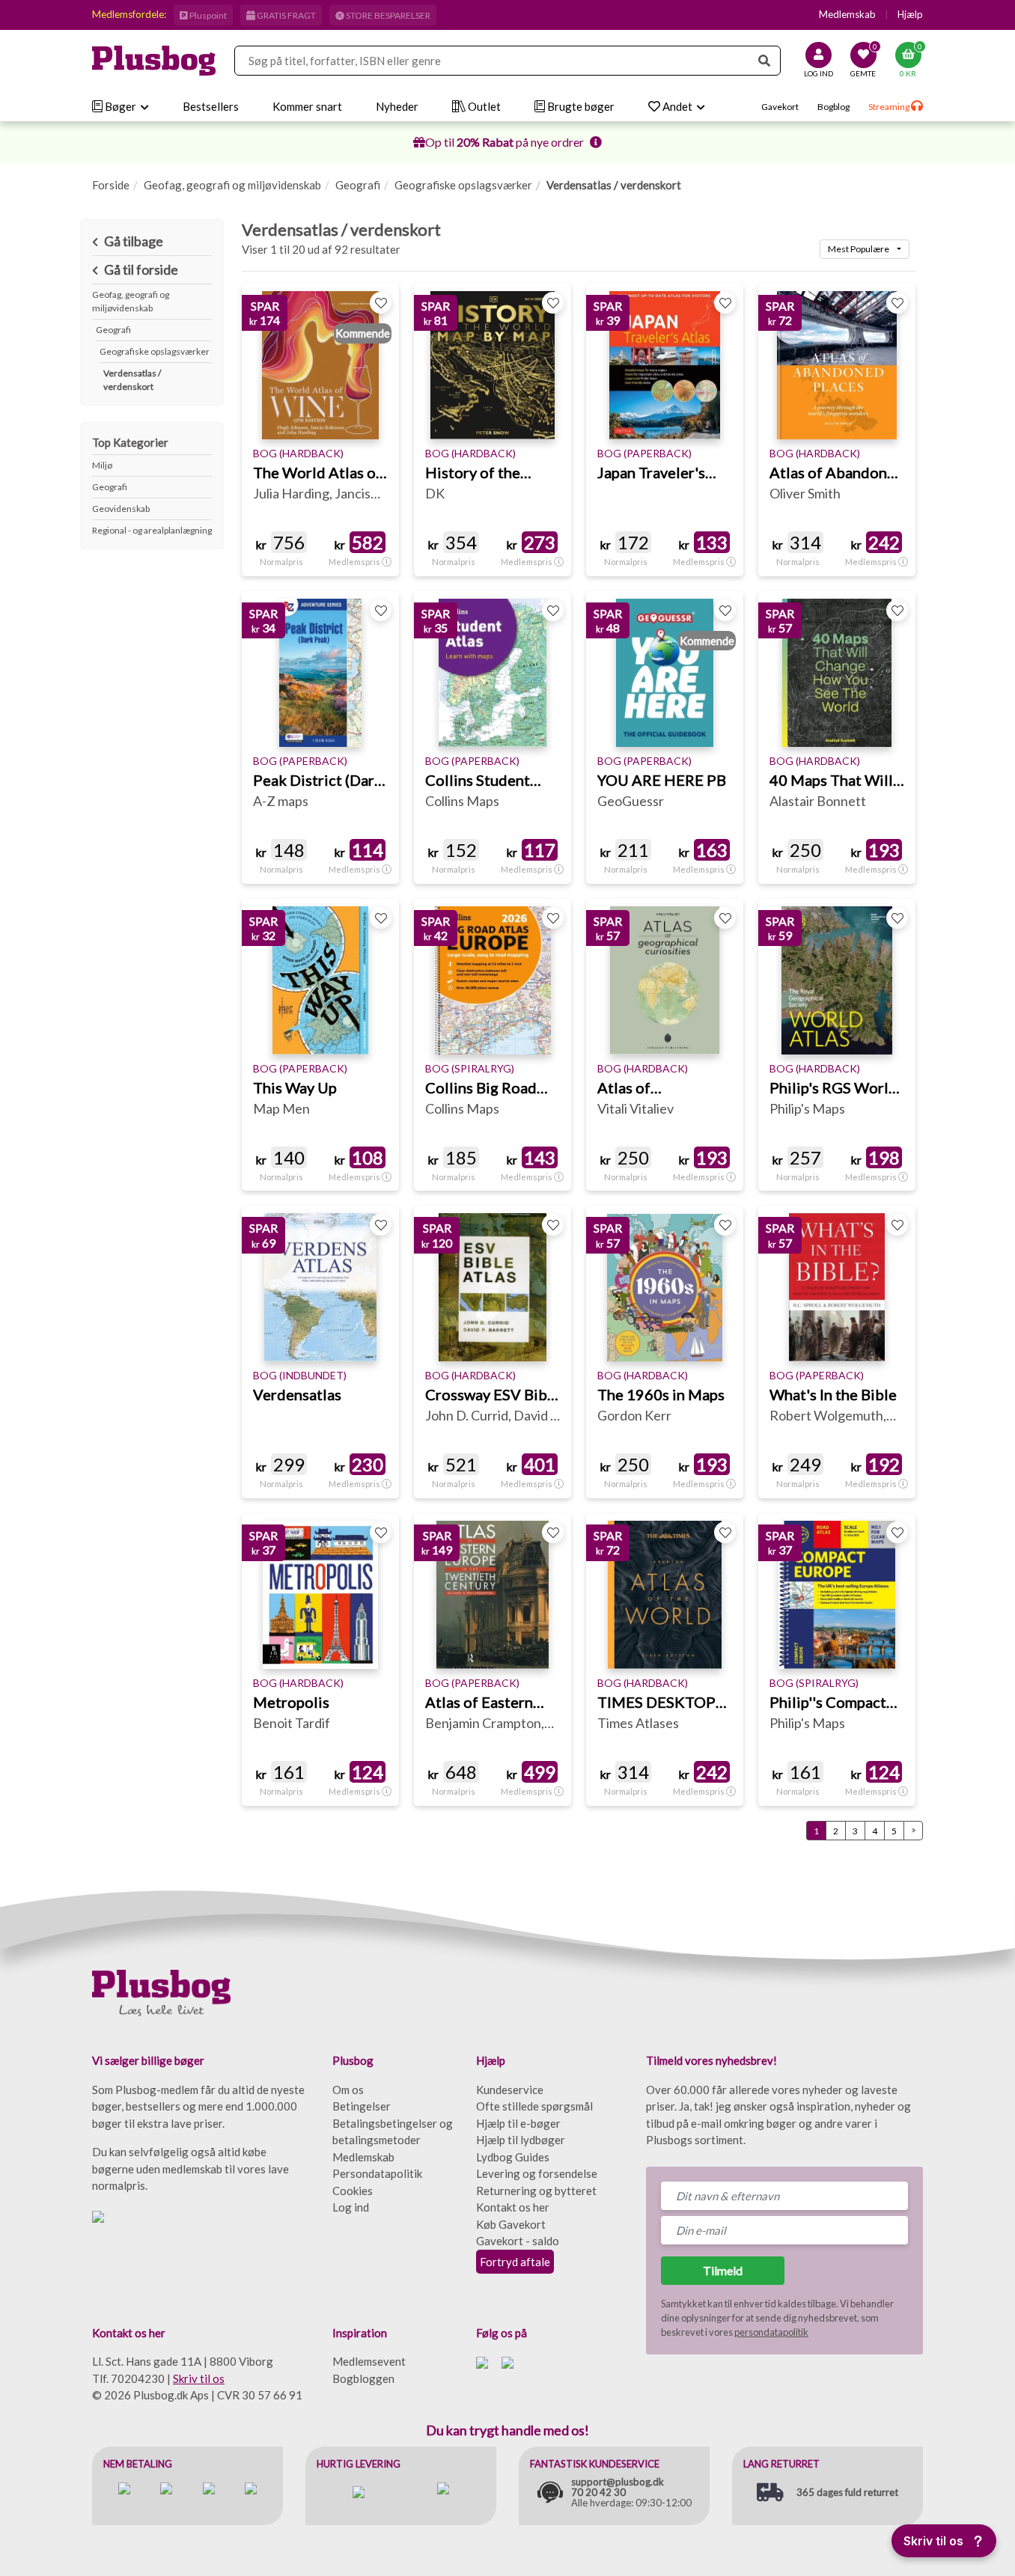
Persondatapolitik (377, 2173)
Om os (348, 2090)
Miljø (102, 465)
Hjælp (910, 14)
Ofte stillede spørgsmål (534, 2106)
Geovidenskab (121, 509)
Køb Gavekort (511, 2224)
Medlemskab (847, 14)
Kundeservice (510, 2090)
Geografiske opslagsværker (463, 185)
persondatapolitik (771, 2332)
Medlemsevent (369, 2361)
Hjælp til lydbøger (521, 2140)
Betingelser (362, 2106)
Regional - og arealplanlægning (152, 530)
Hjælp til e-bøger (518, 2123)
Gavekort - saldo (518, 2241)
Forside (111, 185)
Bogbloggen (363, 2378)
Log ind (351, 2207)
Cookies (353, 2191)
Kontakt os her (513, 2207)
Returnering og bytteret (536, 2191)
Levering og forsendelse (537, 2173)
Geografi (358, 185)
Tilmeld (723, 2270)
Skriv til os (199, 2378)
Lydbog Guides (513, 2157)
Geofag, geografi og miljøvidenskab (232, 185)
